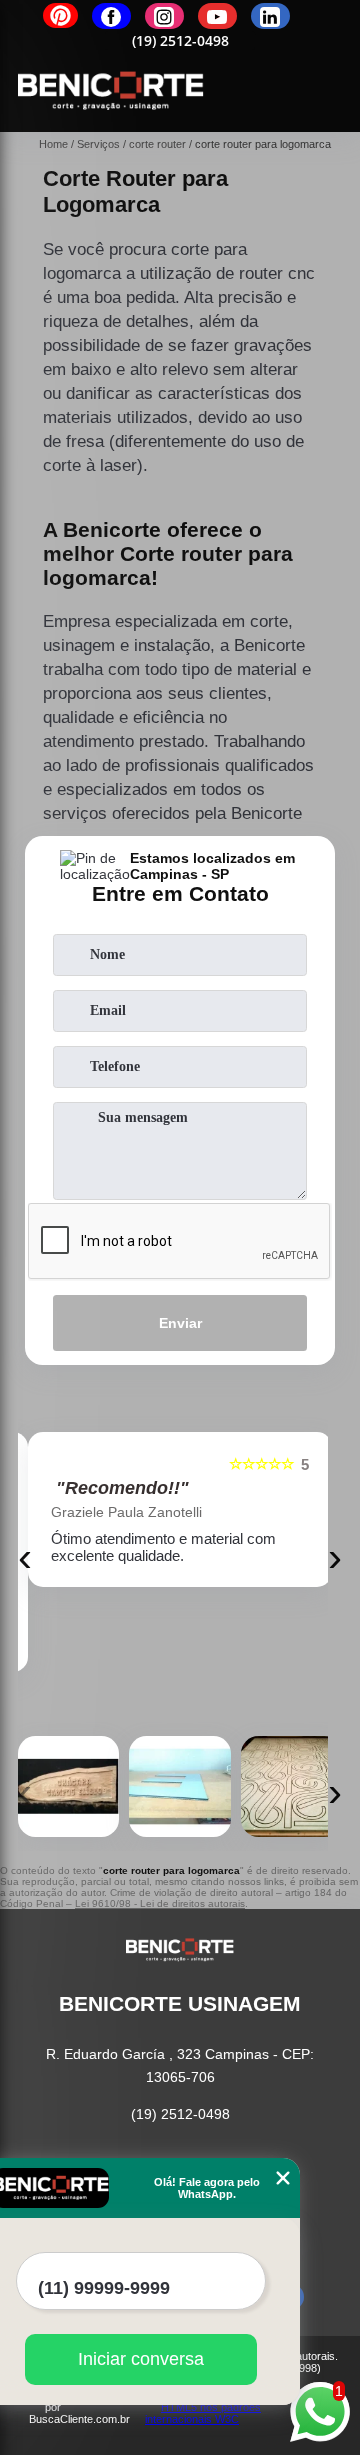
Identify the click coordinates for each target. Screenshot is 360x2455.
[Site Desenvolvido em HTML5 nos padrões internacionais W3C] (213, 2407)
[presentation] (25, 1557)
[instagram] (164, 16)
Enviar (180, 1323)
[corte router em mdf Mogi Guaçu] (291, 1786)
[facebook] (111, 16)
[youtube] (217, 16)
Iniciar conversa (141, 2359)
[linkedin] (270, 16)
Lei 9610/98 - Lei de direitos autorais (160, 1903)
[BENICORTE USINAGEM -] (111, 121)
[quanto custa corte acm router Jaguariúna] (179, 1786)
